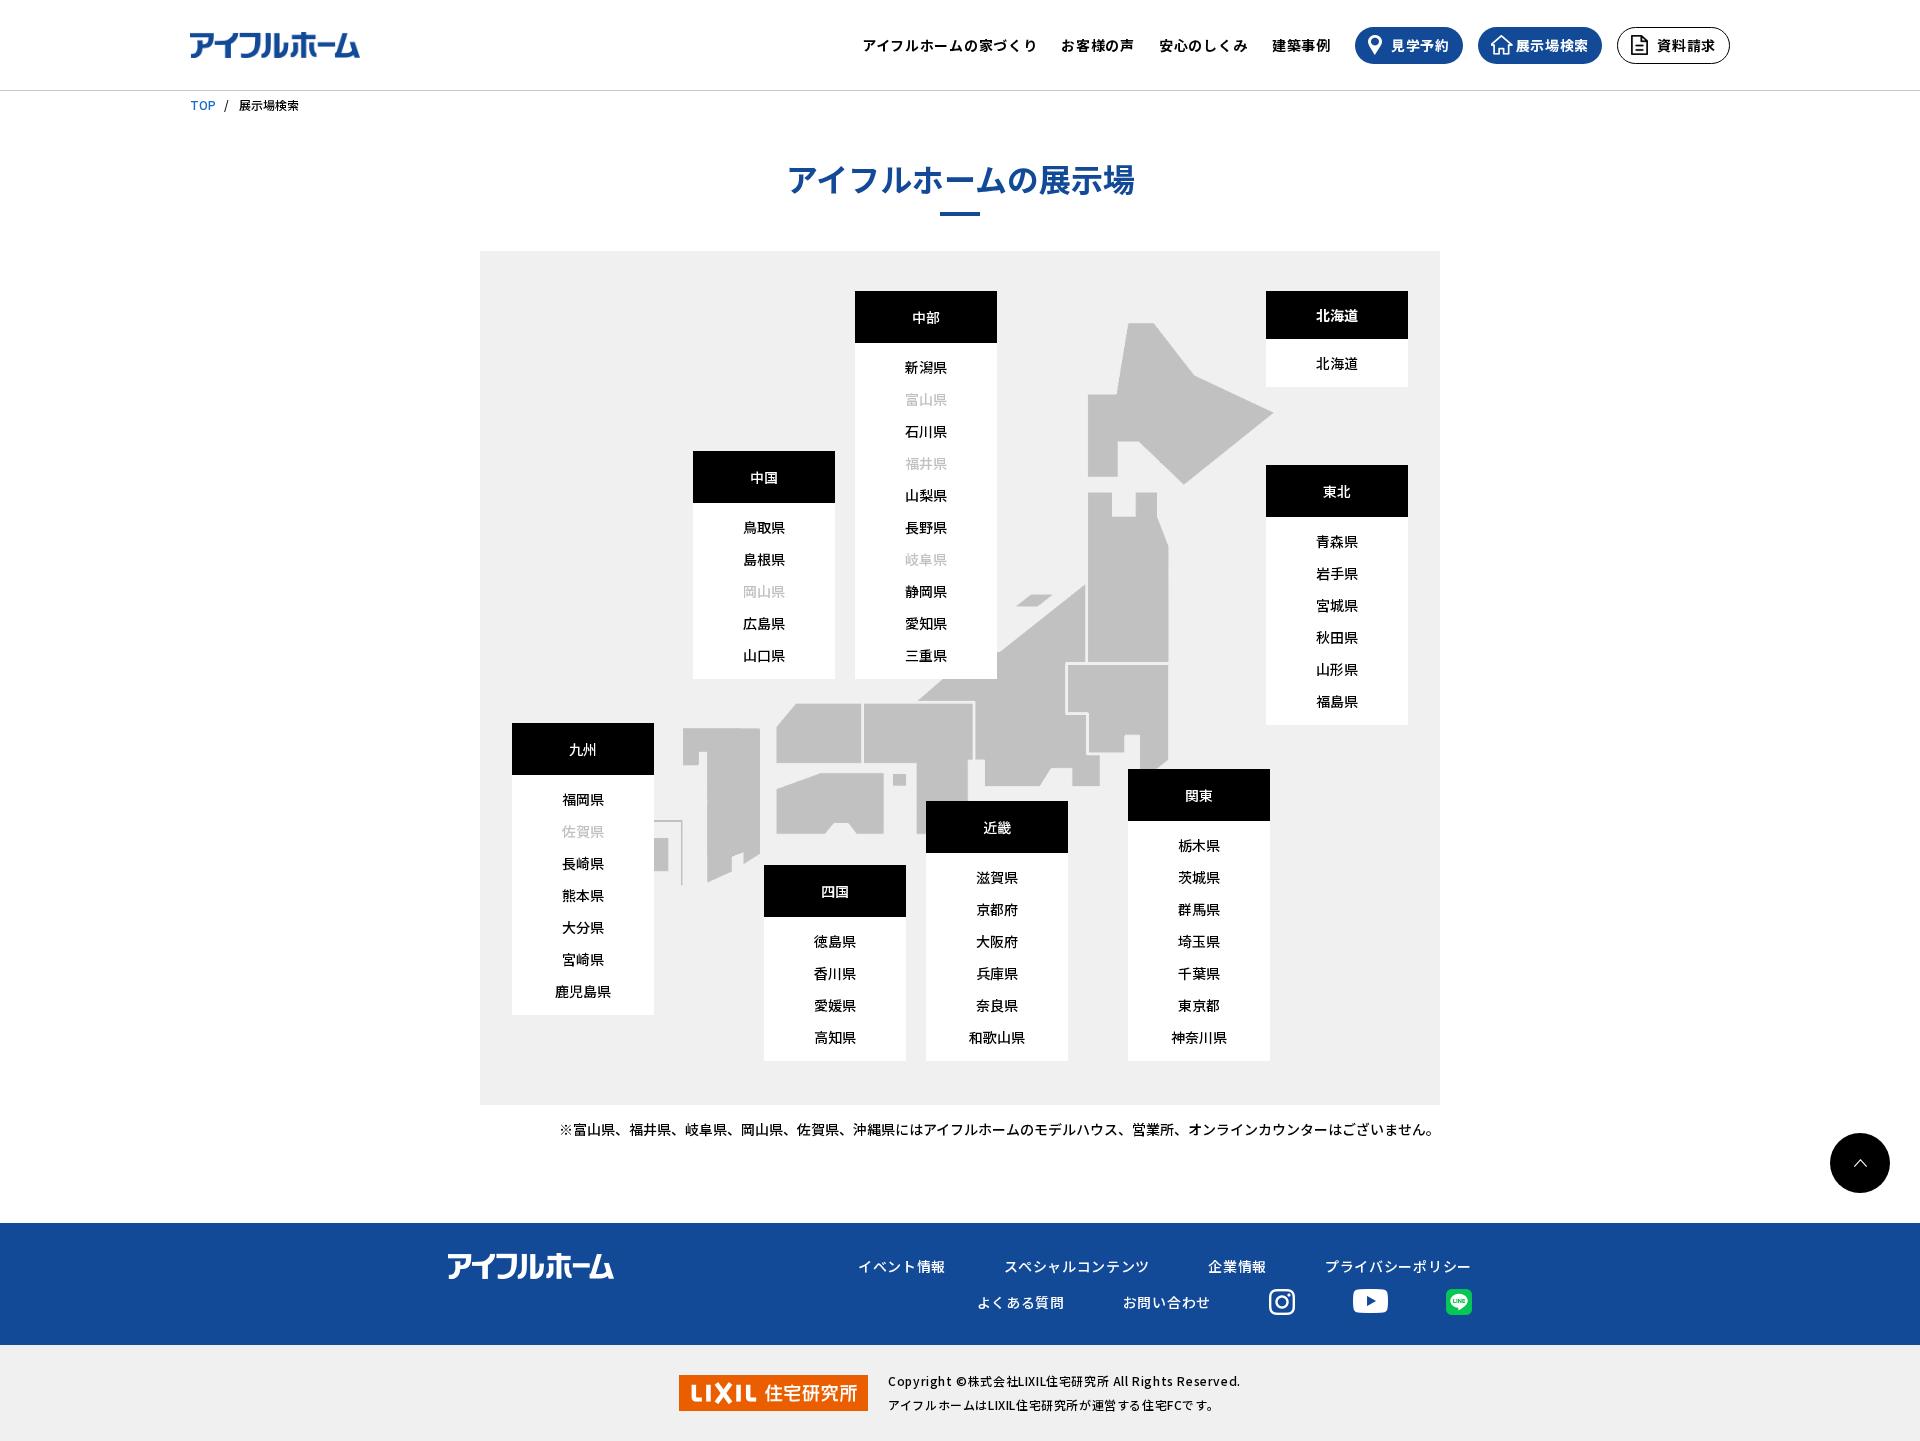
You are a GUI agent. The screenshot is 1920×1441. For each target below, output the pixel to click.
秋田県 (1337, 637)
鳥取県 (764, 527)
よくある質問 (1021, 1302)
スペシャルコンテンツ (1077, 1266)
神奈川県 (1199, 1037)
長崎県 (583, 863)
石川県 (926, 431)
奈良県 (997, 1005)
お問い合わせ (1167, 1302)
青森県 (1337, 541)
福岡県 (583, 799)
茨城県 (1199, 877)
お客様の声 (1098, 45)
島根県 (764, 559)
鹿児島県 (583, 991)
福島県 (1337, 701)
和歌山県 (997, 1037)
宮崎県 (583, 959)
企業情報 (1237, 1266)
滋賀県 (997, 877)
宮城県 (1337, 605)
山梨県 (926, 495)
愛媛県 (835, 1005)
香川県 (835, 973)
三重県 (926, 655)
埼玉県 (1199, 941)
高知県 (835, 1037)
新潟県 (926, 367)
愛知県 (926, 623)
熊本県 (583, 895)
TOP (203, 104)
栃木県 (1199, 845)
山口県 (764, 655)
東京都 (1199, 1005)
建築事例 (1301, 45)
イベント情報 (902, 1266)
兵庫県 (997, 973)
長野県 (926, 527)
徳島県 (835, 941)
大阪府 (997, 941)
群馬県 (1199, 909)
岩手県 (1337, 573)
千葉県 (1199, 973)
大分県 (583, 927)
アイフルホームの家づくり (949, 45)
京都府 (997, 909)
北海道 (1337, 363)
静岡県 (926, 591)
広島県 (764, 623)
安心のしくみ (1203, 45)
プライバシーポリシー (1398, 1266)
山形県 (1337, 669)
